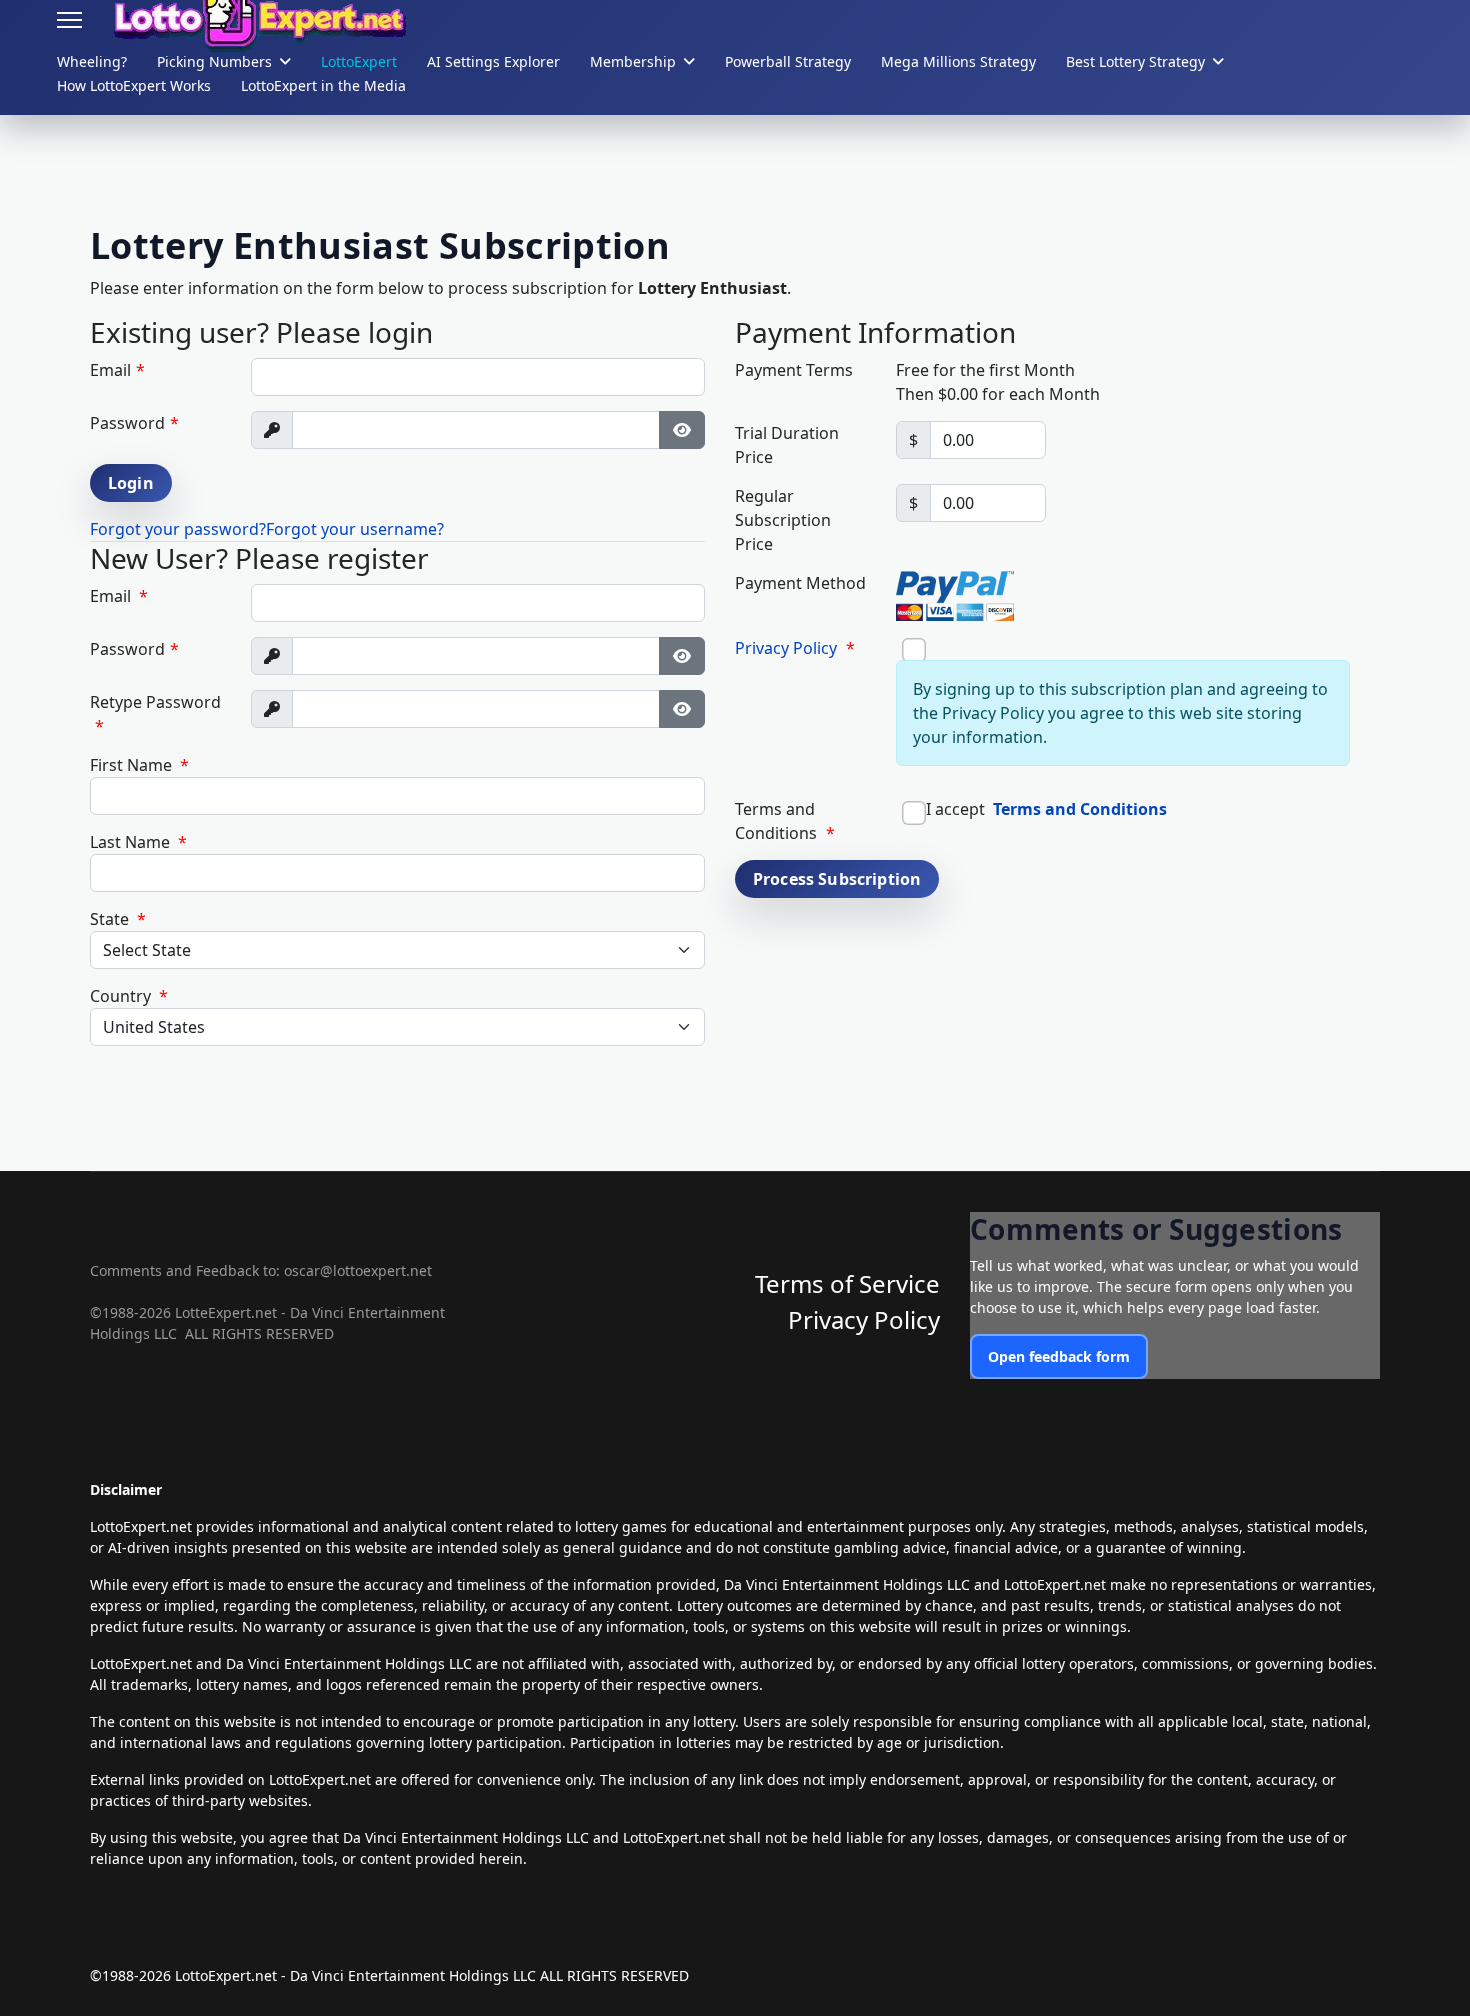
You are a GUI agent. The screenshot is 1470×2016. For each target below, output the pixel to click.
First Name (139, 765)
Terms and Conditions (1080, 809)
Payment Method (800, 583)
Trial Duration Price (787, 445)
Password (134, 423)
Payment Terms (794, 370)
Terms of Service (847, 1283)
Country (129, 996)
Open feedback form (1059, 1356)
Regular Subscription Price (783, 520)
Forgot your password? (178, 529)
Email (117, 370)
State (118, 919)
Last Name (138, 842)
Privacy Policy (786, 648)
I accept (1044, 809)
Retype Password (155, 714)
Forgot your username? (355, 529)
